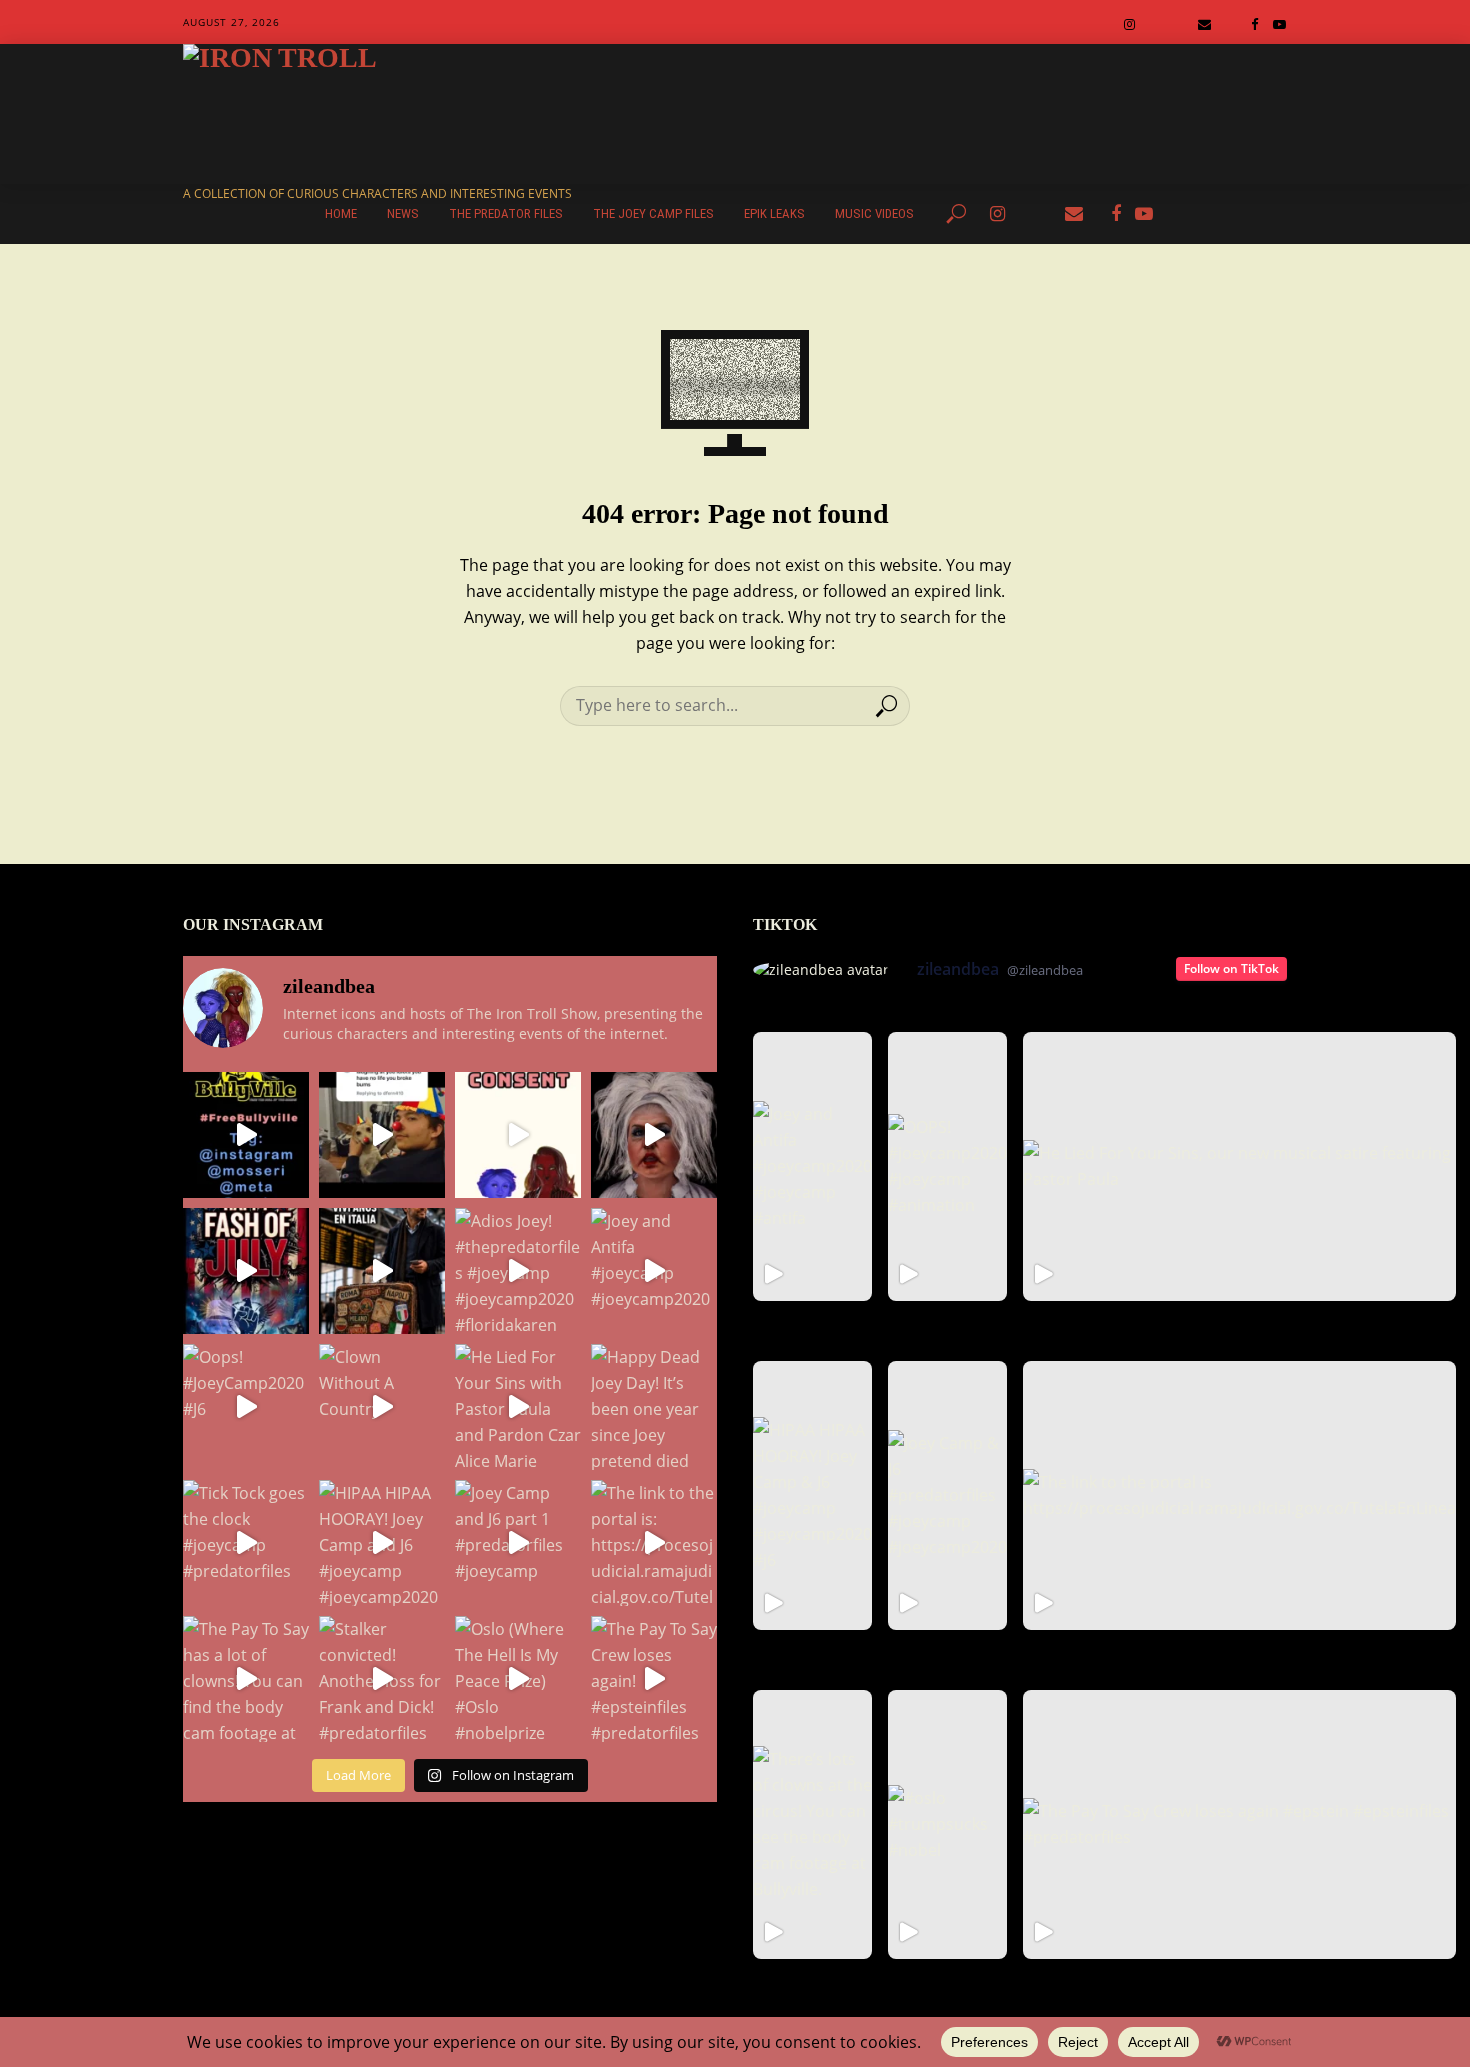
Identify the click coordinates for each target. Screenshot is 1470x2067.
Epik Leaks (774, 213)
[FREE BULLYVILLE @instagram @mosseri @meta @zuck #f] (246, 1135)
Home (341, 213)
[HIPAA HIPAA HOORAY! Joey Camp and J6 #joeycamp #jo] (382, 1543)
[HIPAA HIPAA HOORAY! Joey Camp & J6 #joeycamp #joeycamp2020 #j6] (812, 1495)
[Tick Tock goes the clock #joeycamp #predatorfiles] (246, 1543)
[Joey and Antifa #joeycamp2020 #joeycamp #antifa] (812, 1166)
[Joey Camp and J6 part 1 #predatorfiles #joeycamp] (518, 1543)
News (403, 213)
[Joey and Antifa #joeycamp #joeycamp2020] (654, 1271)
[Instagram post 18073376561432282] (382, 1135)
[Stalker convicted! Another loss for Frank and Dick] (382, 1679)
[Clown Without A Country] (382, 1407)
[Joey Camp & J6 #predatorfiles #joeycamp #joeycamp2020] (947, 1495)
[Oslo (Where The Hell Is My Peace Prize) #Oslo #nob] (518, 1679)
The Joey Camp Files (653, 213)
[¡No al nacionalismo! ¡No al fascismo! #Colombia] (382, 1271)
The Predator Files (506, 213)
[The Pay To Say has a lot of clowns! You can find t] (246, 1679)
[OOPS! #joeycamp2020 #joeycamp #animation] (947, 1166)
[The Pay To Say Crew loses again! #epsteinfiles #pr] (654, 1679)
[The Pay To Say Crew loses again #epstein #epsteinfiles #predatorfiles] (1239, 1824)
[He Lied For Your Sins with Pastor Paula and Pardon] (518, 1407)
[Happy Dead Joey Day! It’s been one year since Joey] (654, 1407)
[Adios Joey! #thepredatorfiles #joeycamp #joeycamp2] (518, 1271)
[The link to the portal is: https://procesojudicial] (654, 1543)
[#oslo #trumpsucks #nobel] (947, 1824)
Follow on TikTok (1231, 968)
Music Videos (874, 213)
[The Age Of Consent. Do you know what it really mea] (518, 1135)
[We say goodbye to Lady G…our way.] (654, 1135)
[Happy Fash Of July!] (246, 1271)
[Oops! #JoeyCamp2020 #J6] (246, 1407)
